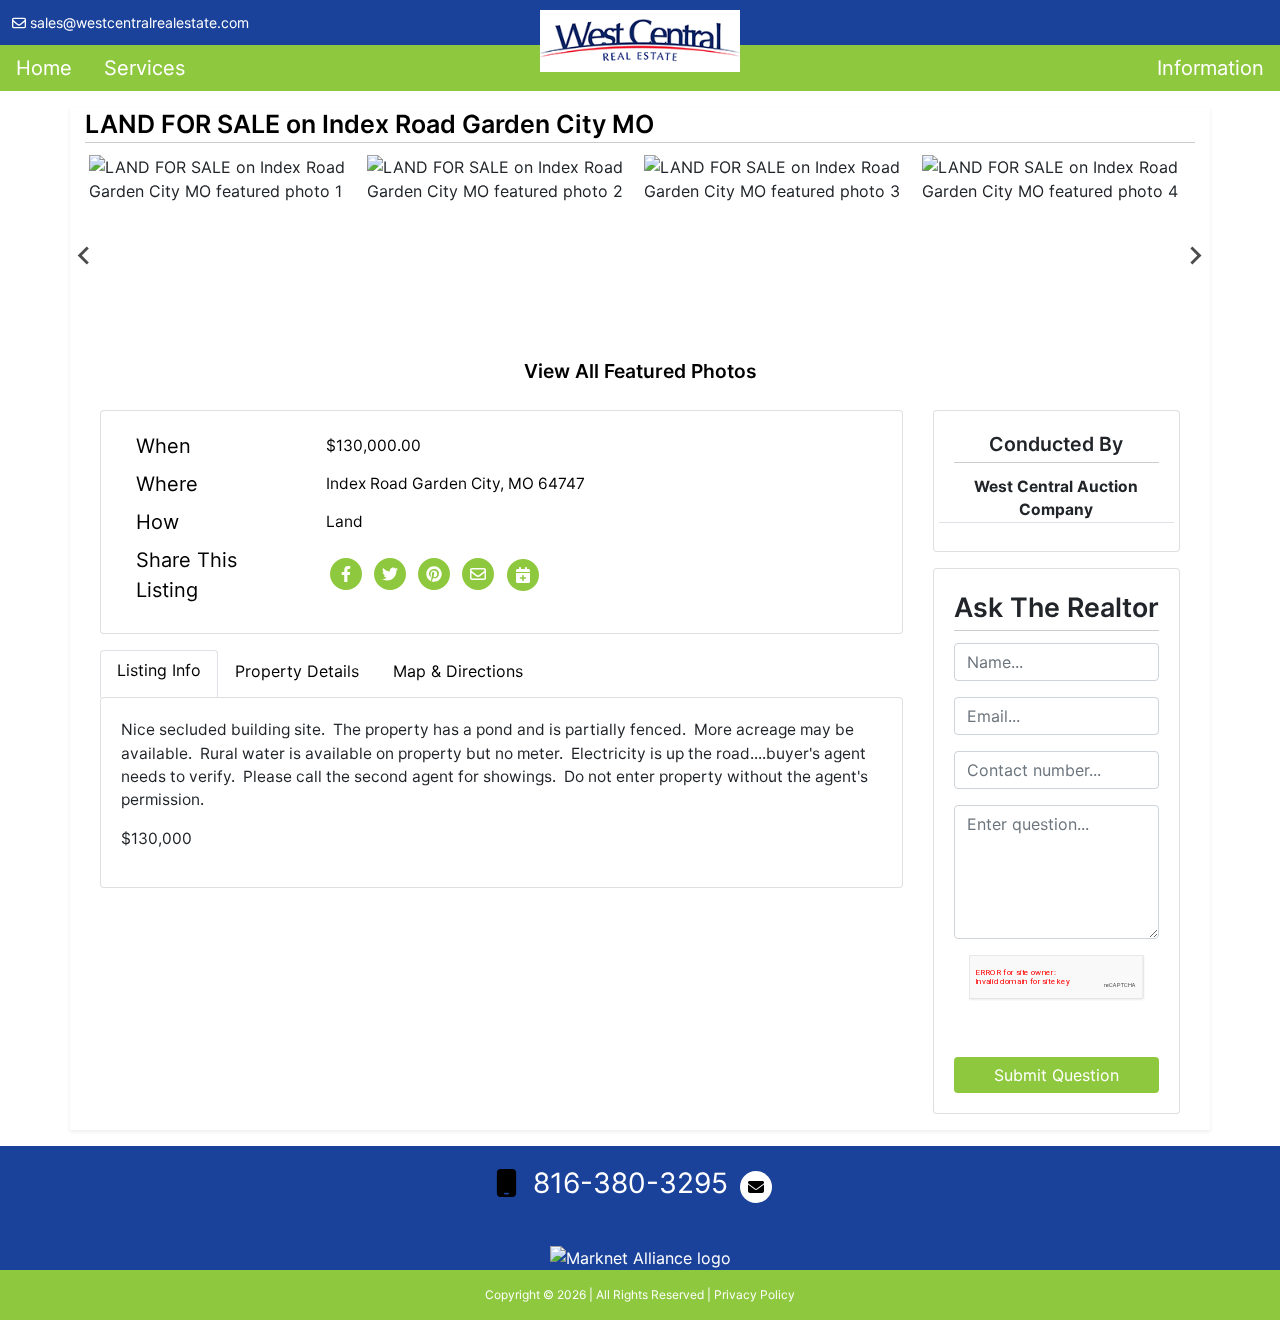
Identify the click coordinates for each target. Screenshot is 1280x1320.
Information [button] (1210, 68)
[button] (346, 575)
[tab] (159, 674)
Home (44, 68)
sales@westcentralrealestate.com (139, 22)
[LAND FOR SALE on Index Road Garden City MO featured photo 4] (1057, 256)
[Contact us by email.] (760, 1187)
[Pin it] (434, 575)
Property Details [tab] (297, 671)
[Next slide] (1195, 256)
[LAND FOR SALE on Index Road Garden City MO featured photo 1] (224, 256)
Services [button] (144, 68)
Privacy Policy (754, 1294)
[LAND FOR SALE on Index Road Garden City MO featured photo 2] (502, 256)
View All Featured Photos (640, 371)
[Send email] (478, 575)
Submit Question (1056, 1075)
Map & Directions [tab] (458, 671)
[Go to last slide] (85, 256)
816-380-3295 (630, 1183)
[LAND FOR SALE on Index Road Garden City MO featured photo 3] (779, 256)
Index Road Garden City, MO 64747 (455, 483)
